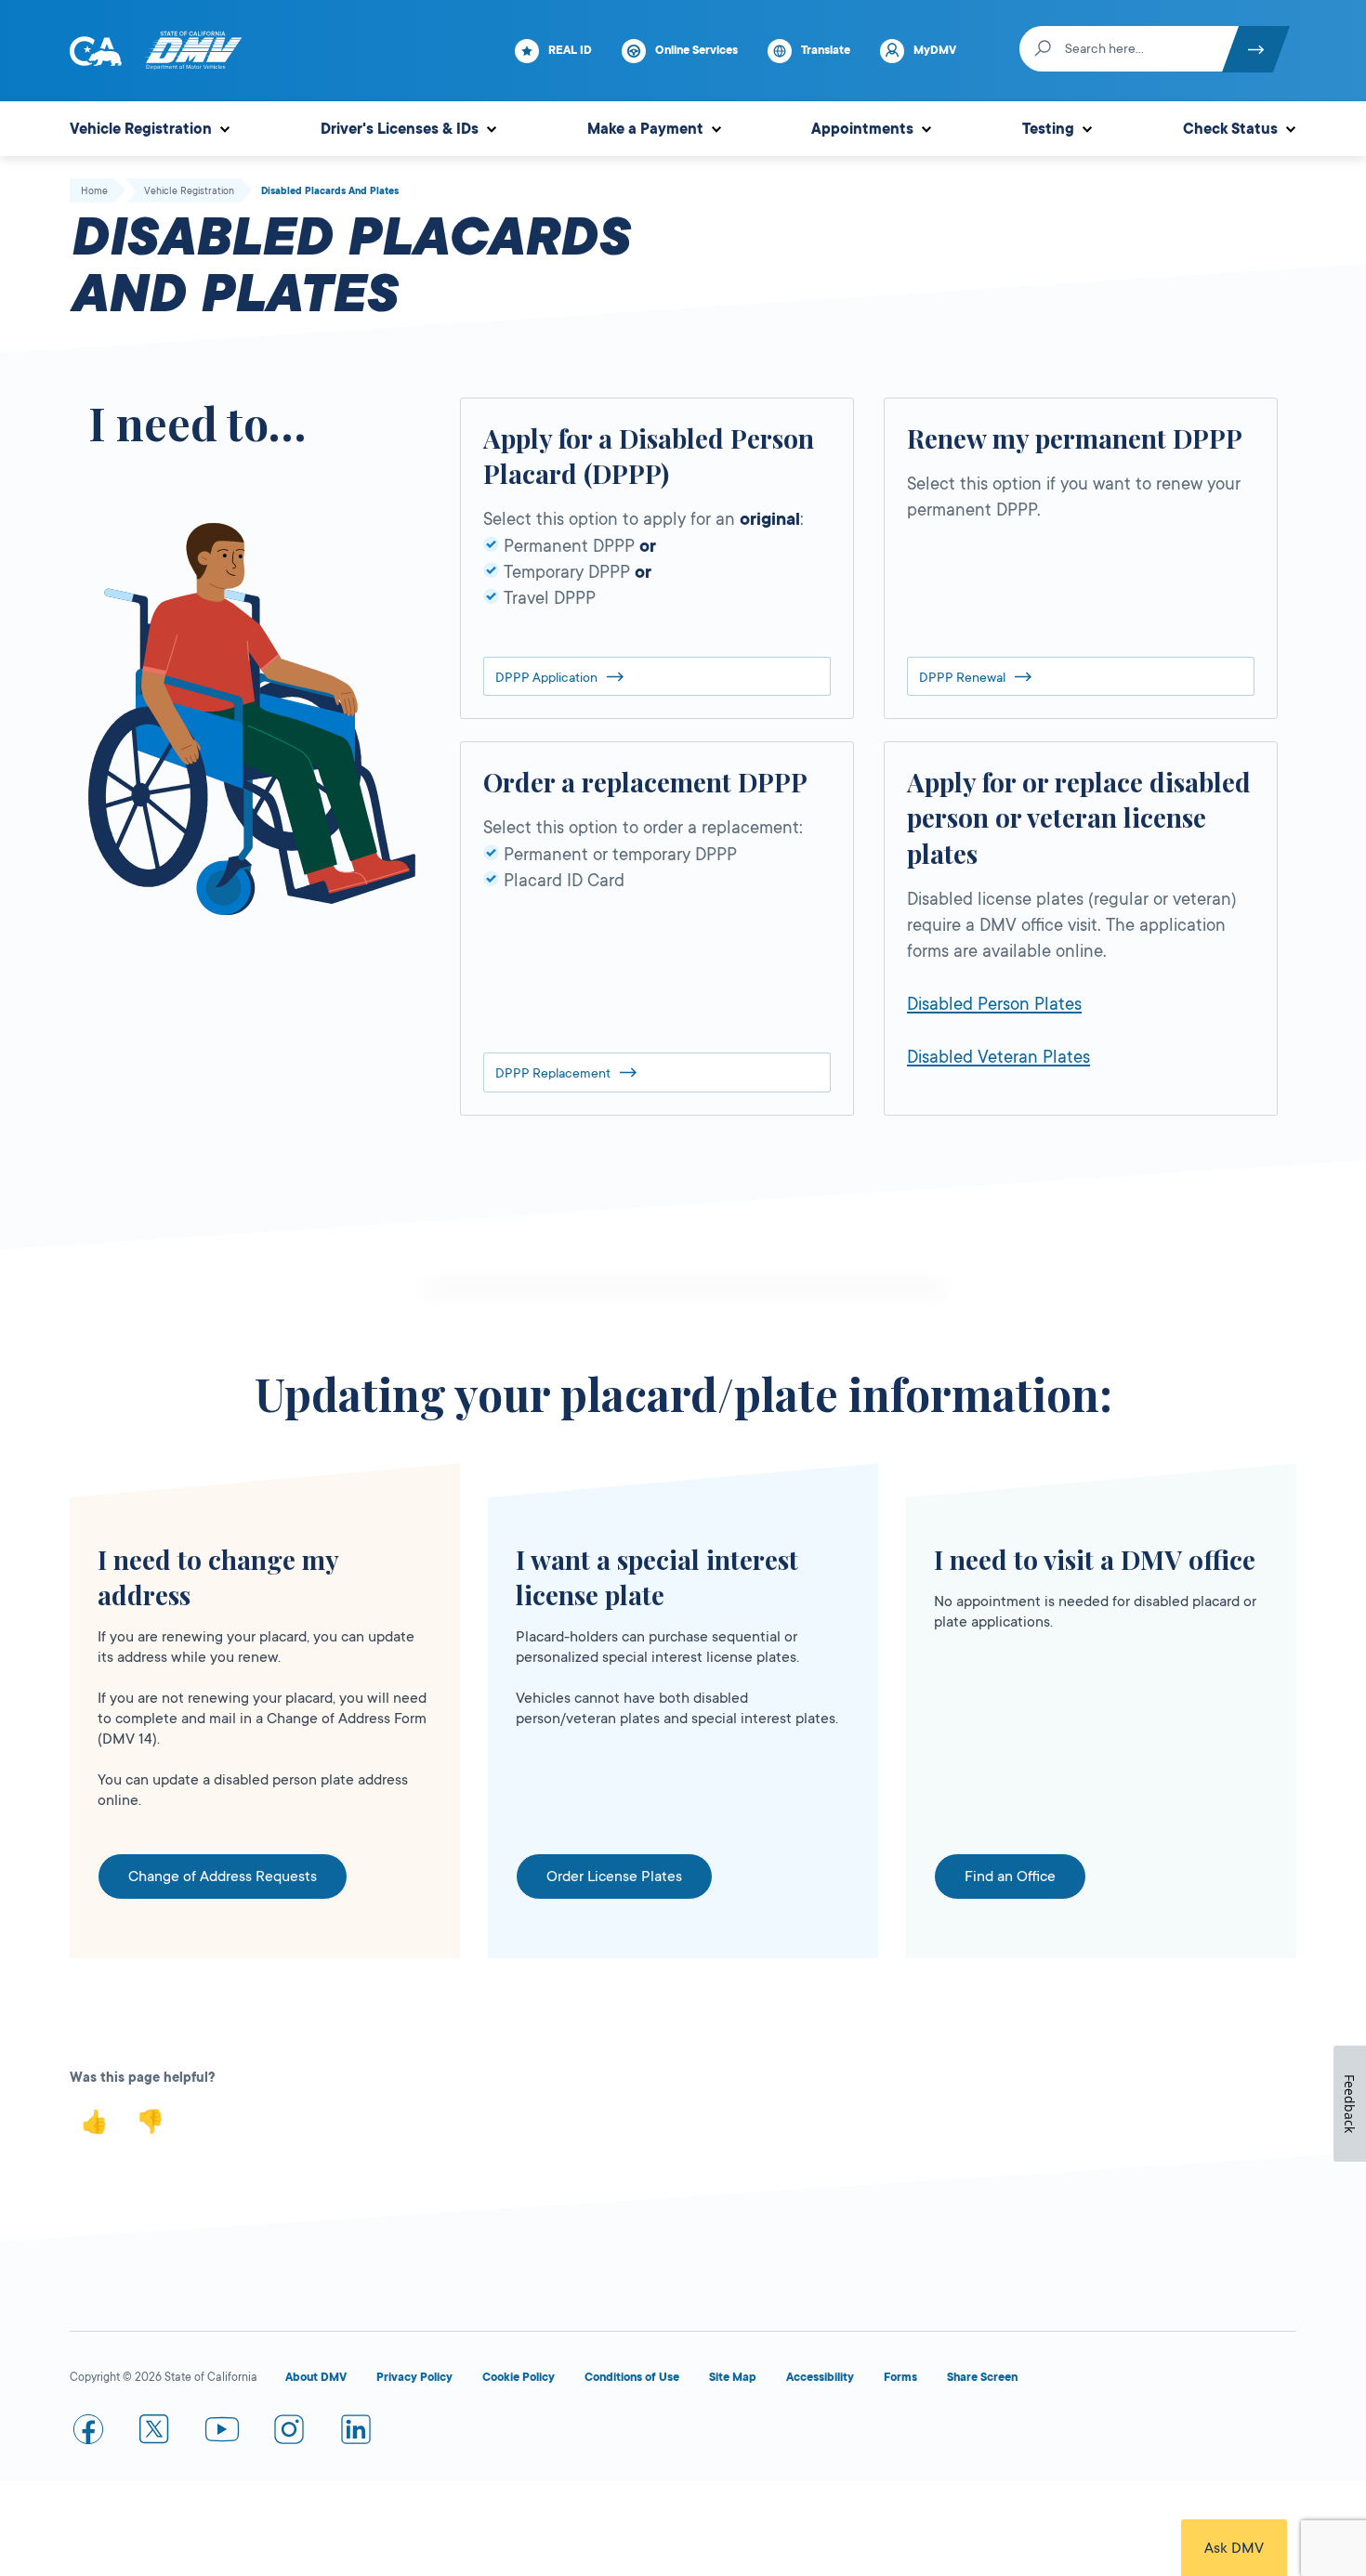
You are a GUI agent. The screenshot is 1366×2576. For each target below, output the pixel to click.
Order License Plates (614, 1876)
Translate (826, 50)
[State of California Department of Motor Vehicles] (193, 51)
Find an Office (1010, 1876)
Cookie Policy (519, 2377)
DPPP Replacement (553, 1073)
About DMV (316, 2377)
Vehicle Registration (141, 129)
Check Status (1230, 129)
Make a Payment (645, 129)
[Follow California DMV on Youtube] (222, 2433)
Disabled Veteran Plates (998, 1057)
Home (94, 191)
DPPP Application (546, 677)
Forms (900, 2377)
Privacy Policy (414, 2377)
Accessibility (820, 2377)
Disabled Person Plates (994, 1004)
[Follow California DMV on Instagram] (289, 2433)
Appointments (862, 129)
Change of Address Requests (223, 1876)
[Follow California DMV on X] (155, 2433)
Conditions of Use (632, 2377)
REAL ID (570, 50)
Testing (1048, 129)
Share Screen (982, 2377)
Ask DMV (1234, 2548)
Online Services (696, 50)
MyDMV (935, 50)
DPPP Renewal (962, 677)
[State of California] (96, 51)
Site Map (733, 2377)
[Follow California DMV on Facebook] (88, 2433)
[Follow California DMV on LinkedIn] (356, 2433)
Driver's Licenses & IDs (400, 129)
